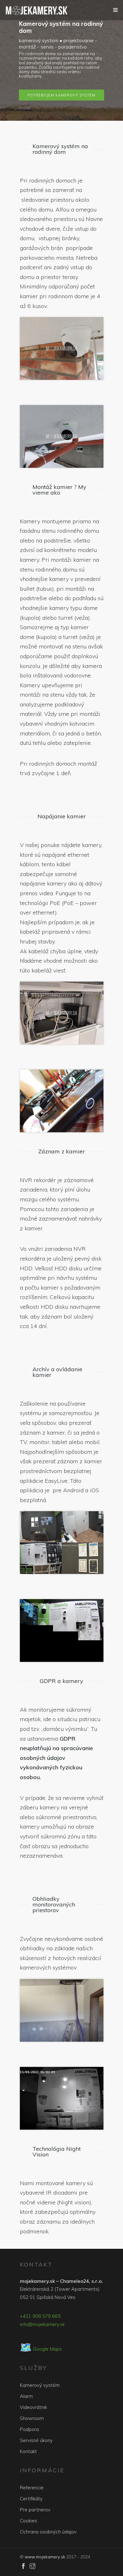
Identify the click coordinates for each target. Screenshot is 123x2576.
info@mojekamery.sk (42, 2324)
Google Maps (41, 2349)
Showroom (32, 2418)
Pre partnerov (35, 2510)
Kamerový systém (40, 2385)
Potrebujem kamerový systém (61, 95)
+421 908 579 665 (40, 2316)
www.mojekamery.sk (45, 2557)
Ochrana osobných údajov (48, 2532)
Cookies (29, 2521)
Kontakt (28, 2451)
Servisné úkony (36, 2440)
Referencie (32, 2488)
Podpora (29, 2429)
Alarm (26, 2396)
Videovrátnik (33, 2407)
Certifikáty (31, 2499)
